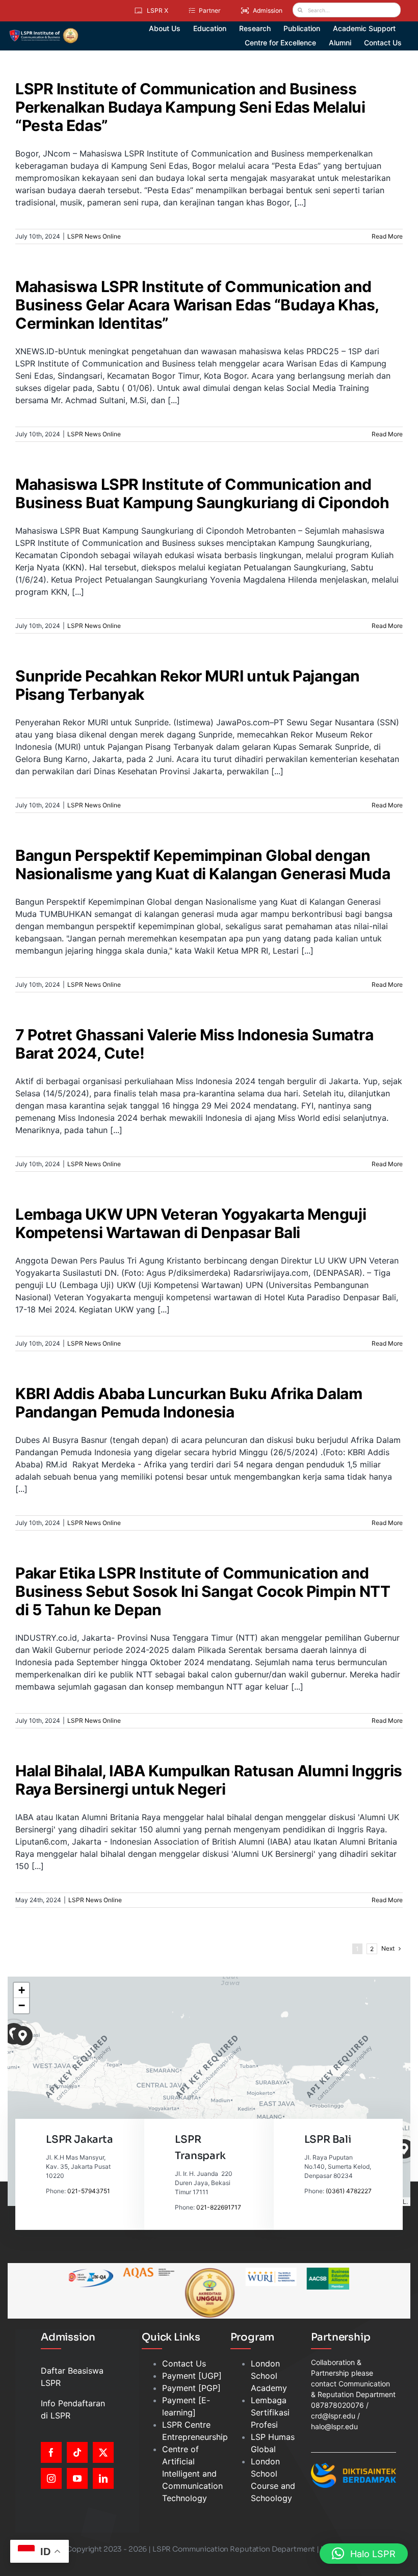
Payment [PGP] (191, 2388)
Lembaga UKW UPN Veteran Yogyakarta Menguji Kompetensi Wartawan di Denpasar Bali (191, 1223)
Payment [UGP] (192, 2376)
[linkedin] (103, 2478)
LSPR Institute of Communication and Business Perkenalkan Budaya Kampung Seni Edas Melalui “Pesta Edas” (190, 107)
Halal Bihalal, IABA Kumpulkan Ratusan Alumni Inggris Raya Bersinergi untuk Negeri (209, 1780)
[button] (23, 2036)
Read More (387, 236)
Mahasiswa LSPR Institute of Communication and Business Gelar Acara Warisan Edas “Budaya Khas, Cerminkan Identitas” (197, 305)
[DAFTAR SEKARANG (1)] (44, 32)
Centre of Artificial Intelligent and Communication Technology (192, 2474)
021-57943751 (89, 2191)
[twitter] (103, 2452)
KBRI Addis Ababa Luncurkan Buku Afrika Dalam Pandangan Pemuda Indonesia (189, 1403)
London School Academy (269, 2376)
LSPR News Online (94, 236)
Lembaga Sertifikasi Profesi (270, 2412)
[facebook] (51, 2452)
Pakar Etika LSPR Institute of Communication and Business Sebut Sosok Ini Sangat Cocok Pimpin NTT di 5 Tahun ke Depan (203, 1591)
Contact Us (184, 2363)
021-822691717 (219, 2207)
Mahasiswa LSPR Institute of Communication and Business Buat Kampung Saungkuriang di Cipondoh (202, 493)
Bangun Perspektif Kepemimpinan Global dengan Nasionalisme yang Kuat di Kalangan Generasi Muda (203, 864)
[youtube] (77, 2478)
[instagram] (51, 2478)
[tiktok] (77, 2452)
